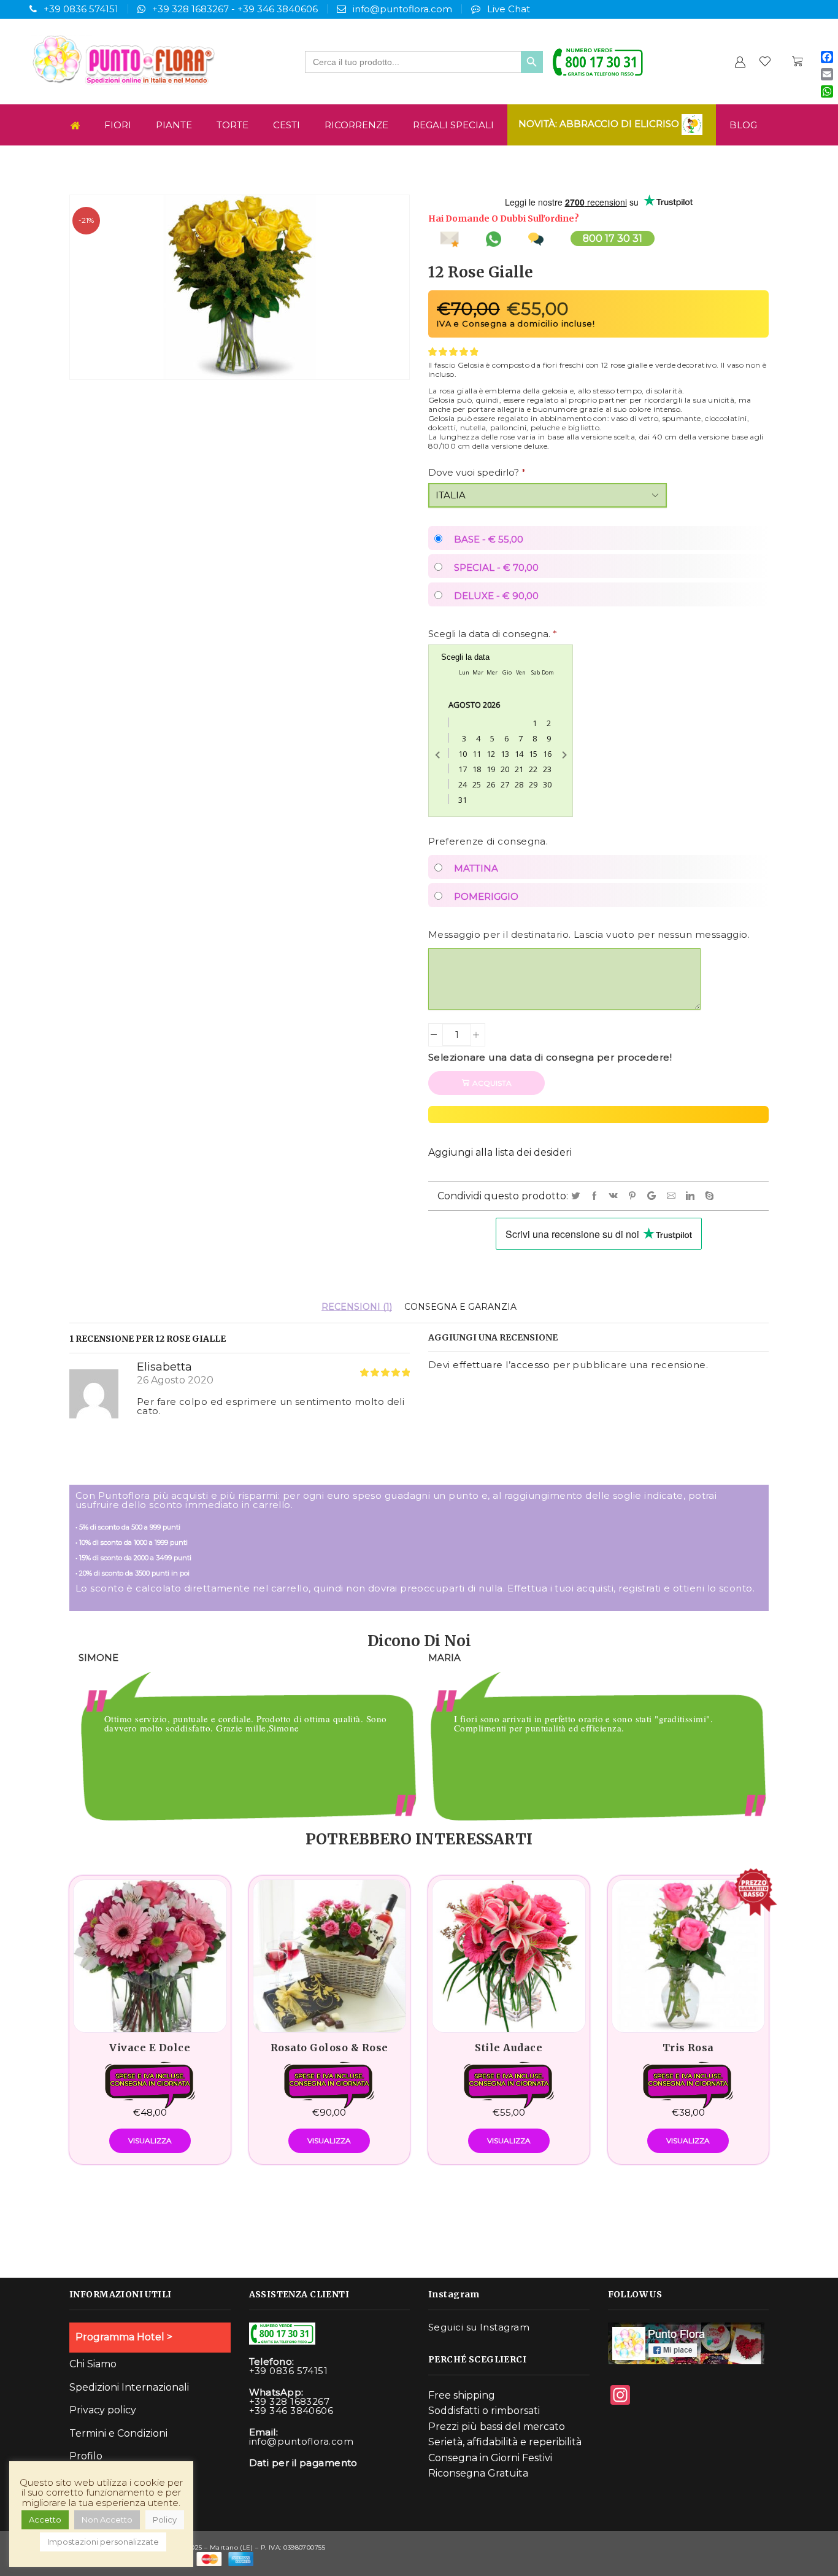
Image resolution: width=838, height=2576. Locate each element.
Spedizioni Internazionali (129, 2387)
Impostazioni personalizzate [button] (103, 2542)
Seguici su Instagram (479, 2327)
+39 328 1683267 (190, 9)
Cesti (286, 125)
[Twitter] (578, 1196)
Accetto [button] (45, 2520)
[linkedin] (692, 1196)
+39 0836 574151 (81, 9)
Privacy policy (103, 2410)
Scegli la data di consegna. (493, 634)
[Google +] (654, 1196)
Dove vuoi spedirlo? (477, 472)
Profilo (86, 2456)
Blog (743, 125)
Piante (174, 125)
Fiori (118, 125)
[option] (244, 1739)
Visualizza (150, 2141)
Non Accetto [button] (107, 2520)
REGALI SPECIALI (453, 125)
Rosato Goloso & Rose (329, 2048)
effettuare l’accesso (501, 1365)
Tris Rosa (688, 2048)
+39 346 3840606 (278, 9)
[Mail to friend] (673, 1196)
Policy (165, 2520)
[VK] (616, 1196)
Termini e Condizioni (118, 2433)
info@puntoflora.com (402, 9)
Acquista (492, 1083)
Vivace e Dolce (150, 2048)
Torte (233, 125)
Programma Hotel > (124, 2337)
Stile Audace (509, 2048)
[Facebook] (597, 1196)
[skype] (710, 1196)
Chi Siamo (93, 2364)
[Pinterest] (634, 1196)
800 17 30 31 (613, 238)
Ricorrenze (356, 125)
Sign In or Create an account (740, 62)
